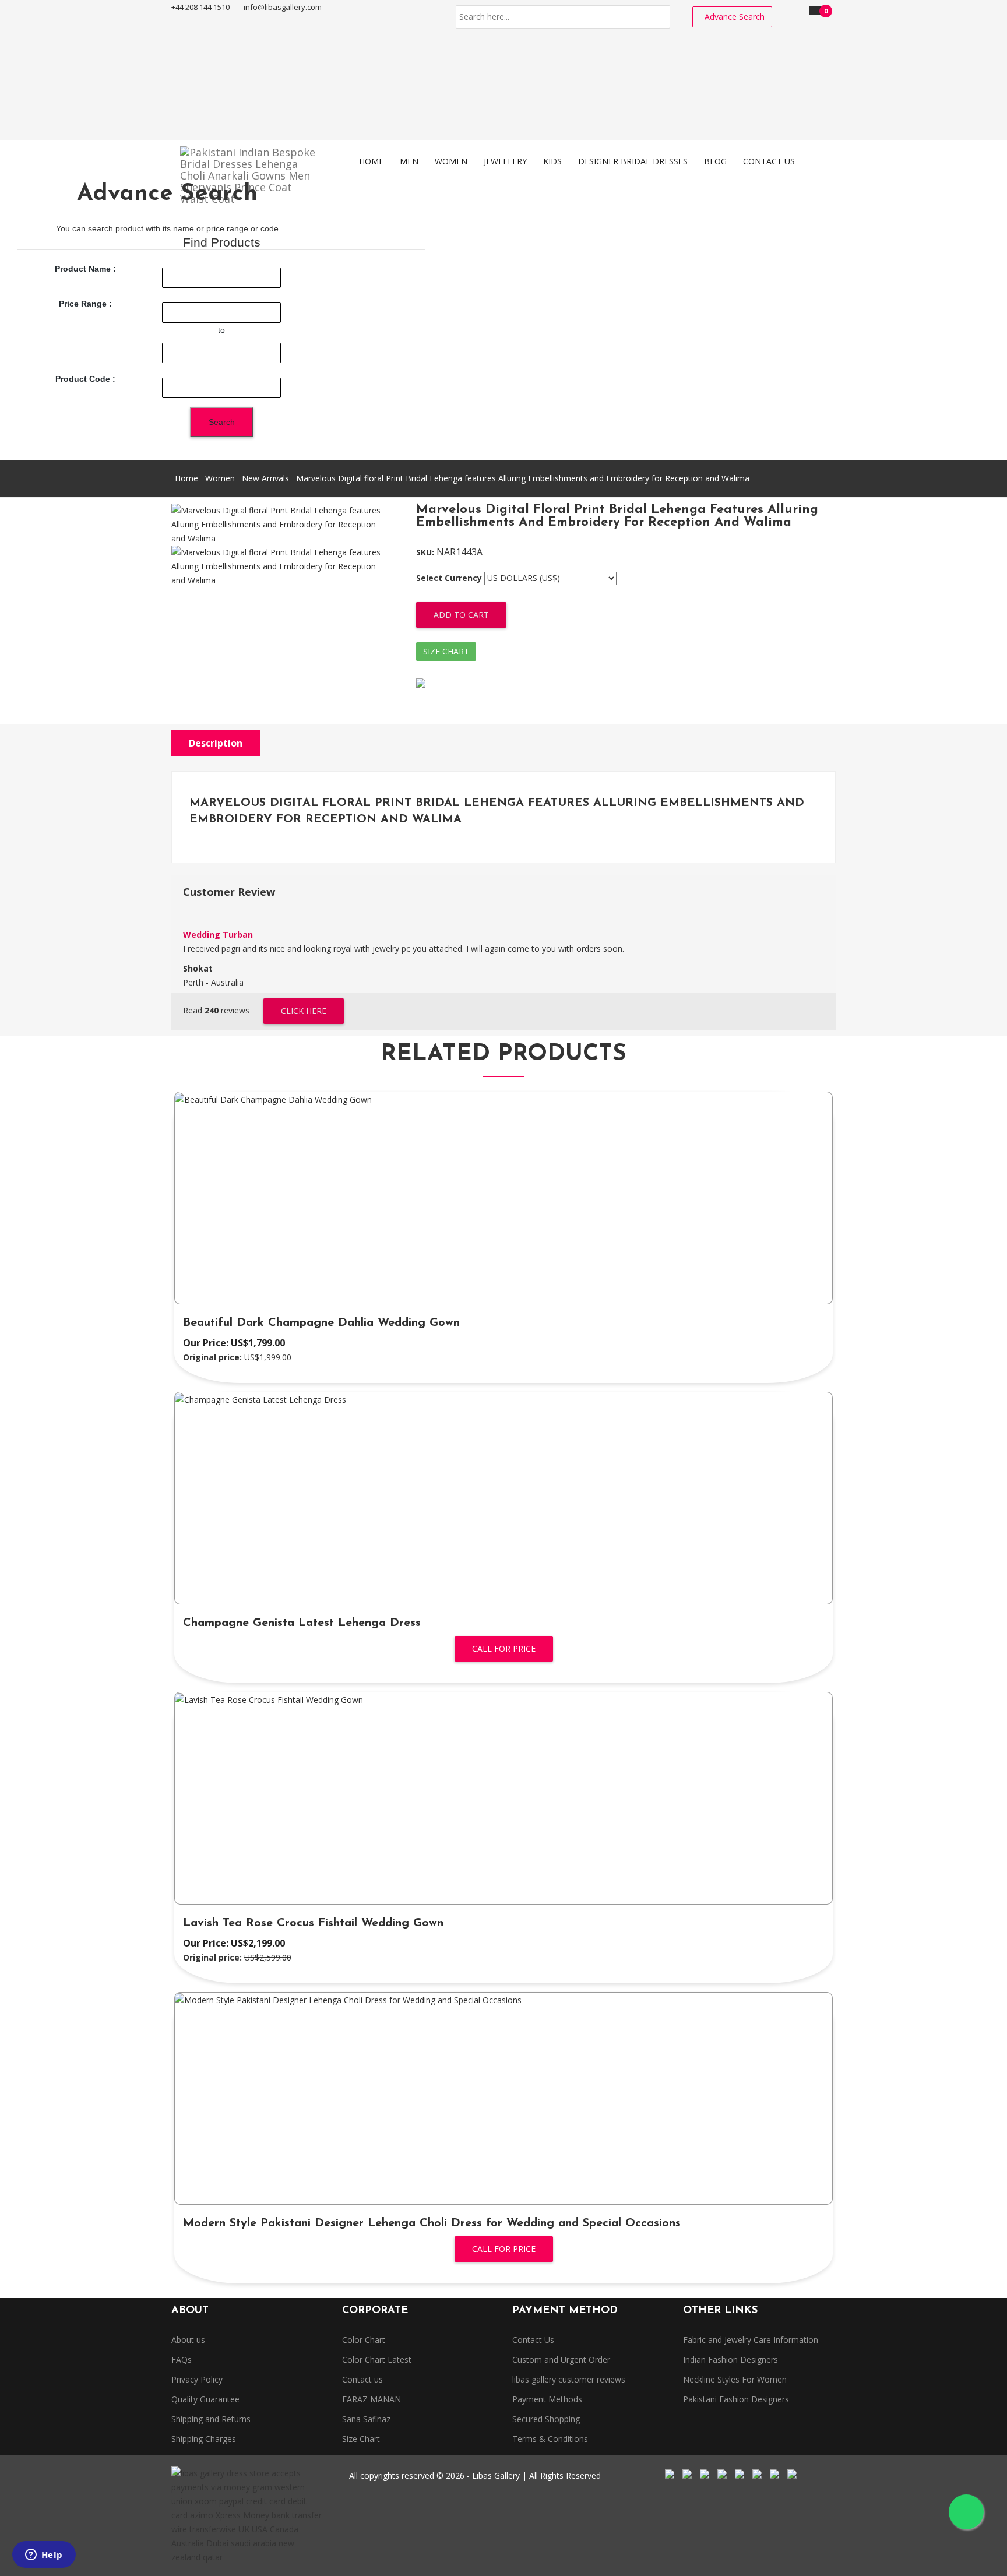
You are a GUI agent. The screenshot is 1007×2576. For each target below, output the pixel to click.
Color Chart (364, 2340)
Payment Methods (547, 2399)
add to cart (461, 615)
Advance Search (735, 17)
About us (188, 2340)
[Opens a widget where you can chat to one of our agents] (44, 2556)
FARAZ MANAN (372, 2399)
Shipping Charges (204, 2439)
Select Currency (449, 578)
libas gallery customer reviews (569, 2379)
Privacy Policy (197, 2379)
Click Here (304, 1011)
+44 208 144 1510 (200, 7)
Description (216, 743)
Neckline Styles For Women (735, 2379)
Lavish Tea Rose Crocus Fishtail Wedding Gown (313, 1923)
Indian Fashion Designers (730, 2359)
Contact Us (533, 2340)
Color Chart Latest (377, 2359)
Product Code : (85, 379)
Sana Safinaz (366, 2419)
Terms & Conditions (550, 2439)
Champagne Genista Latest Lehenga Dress (302, 1623)
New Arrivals (265, 478)
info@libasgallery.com (283, 7)
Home (186, 478)
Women (220, 478)
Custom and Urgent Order (561, 2359)
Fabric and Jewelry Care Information (751, 2340)
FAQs (182, 2359)
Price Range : (85, 304)
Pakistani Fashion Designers (736, 2399)
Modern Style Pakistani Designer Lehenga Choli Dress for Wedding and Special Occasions (432, 2223)
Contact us (362, 2379)
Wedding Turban (218, 935)
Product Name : (85, 269)
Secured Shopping (546, 2419)
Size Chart (446, 651)
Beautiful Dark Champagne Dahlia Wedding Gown (321, 1323)
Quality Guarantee (205, 2399)
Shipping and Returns (211, 2419)
